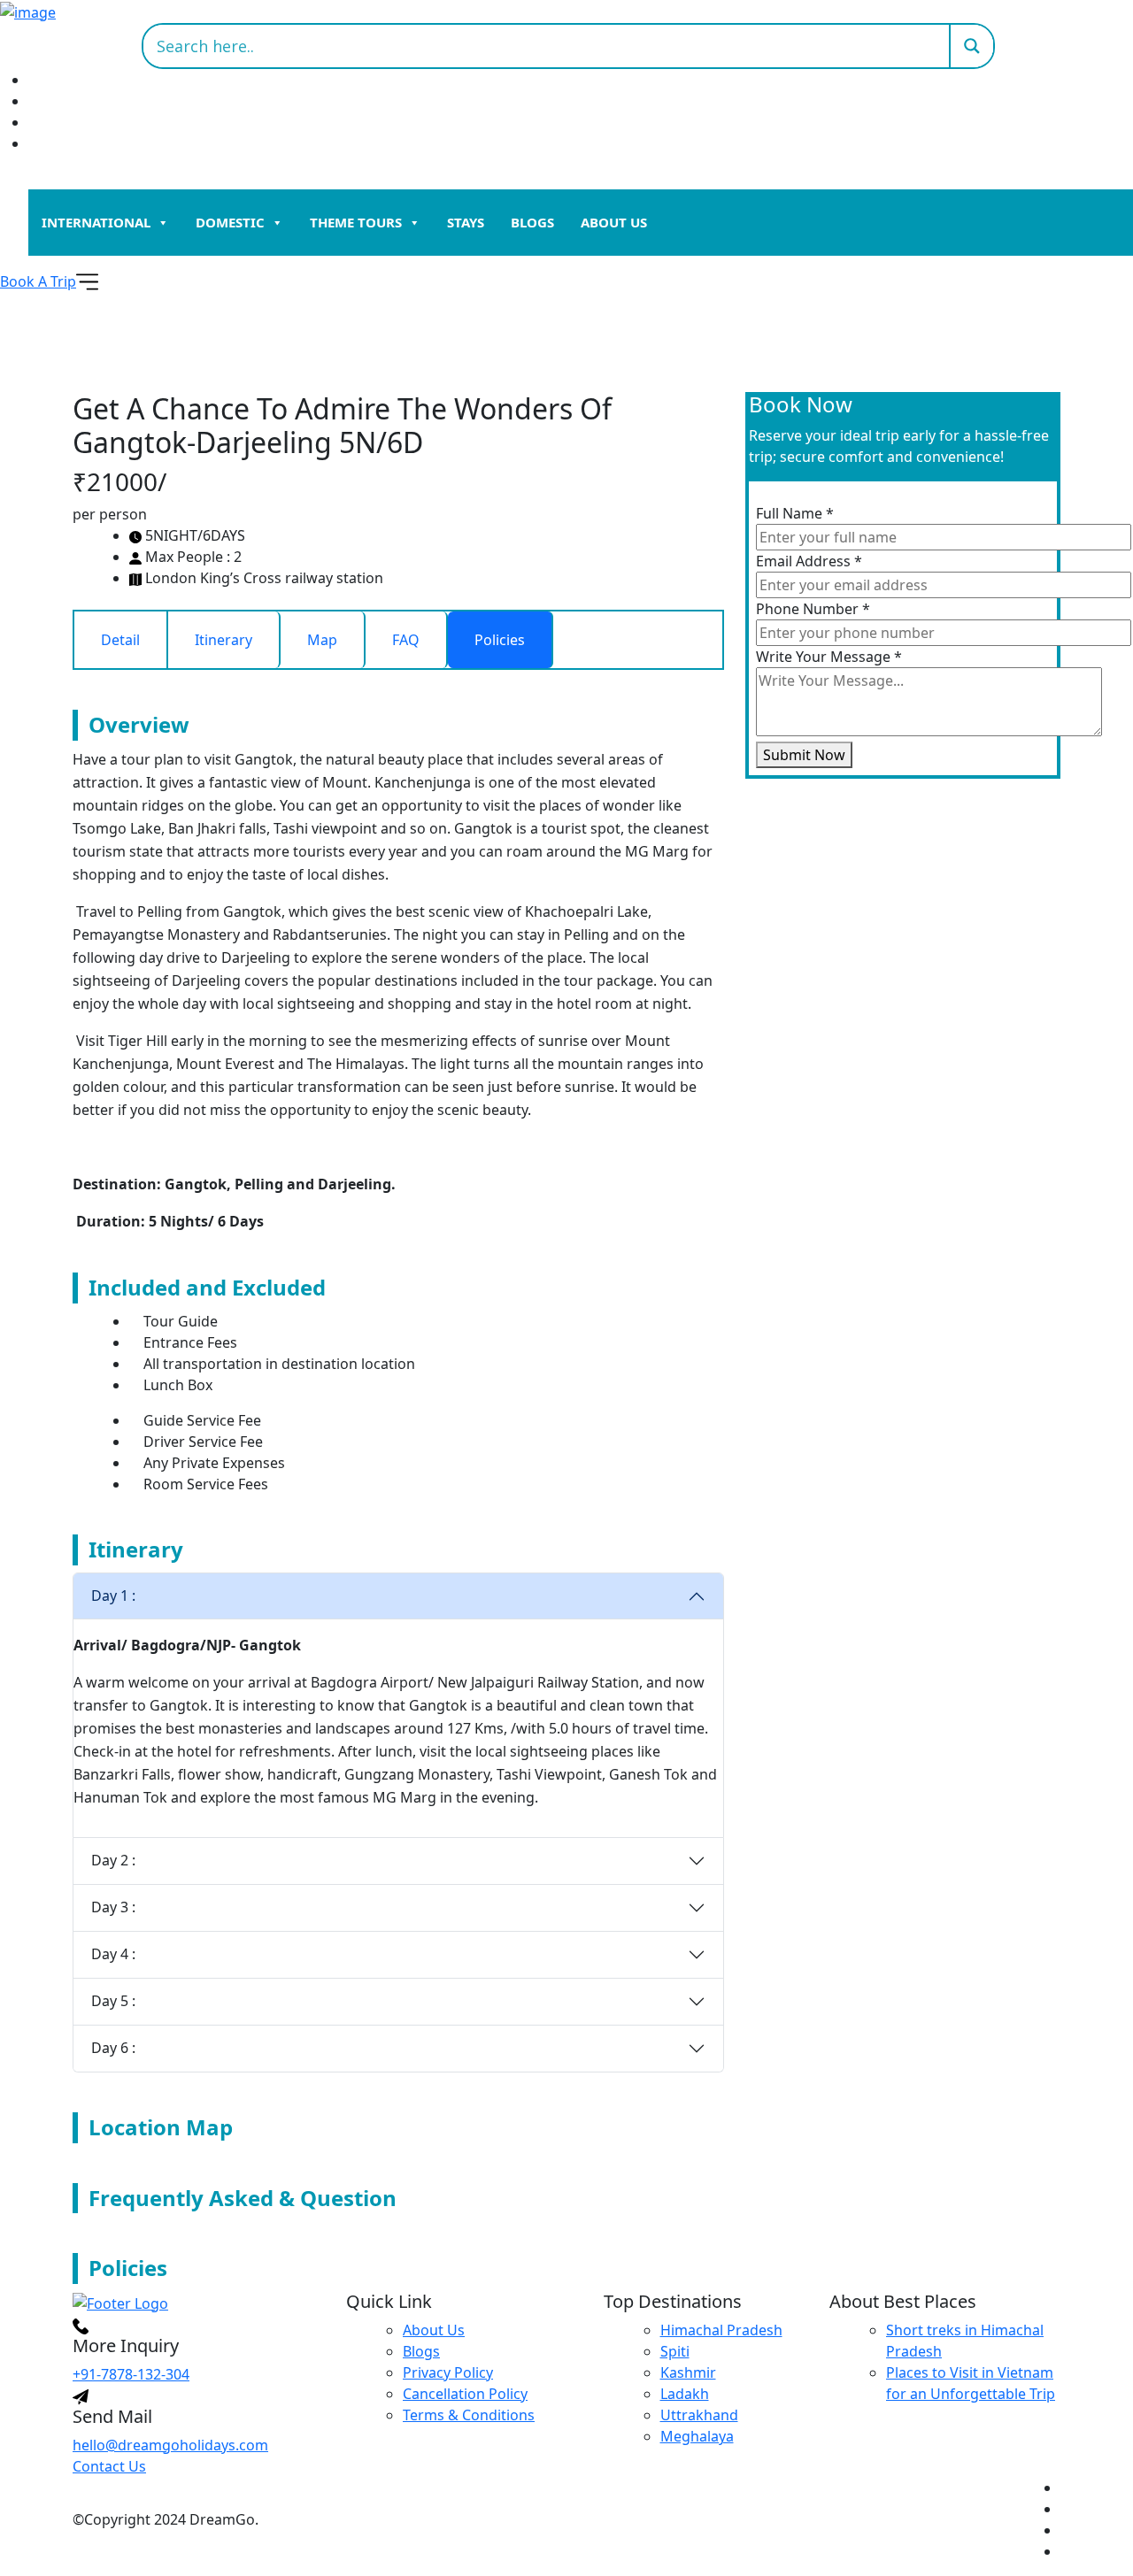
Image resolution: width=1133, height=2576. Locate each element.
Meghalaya (697, 2436)
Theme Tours (356, 222)
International (96, 222)
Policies (500, 640)
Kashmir (688, 2372)
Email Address (809, 561)
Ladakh (685, 2394)
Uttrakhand (699, 2415)
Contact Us (109, 2466)
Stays (466, 222)
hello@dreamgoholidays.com (170, 2445)
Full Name (795, 513)
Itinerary (224, 640)
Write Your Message (829, 657)
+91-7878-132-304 (131, 2374)
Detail (120, 640)
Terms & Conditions (469, 2415)
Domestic (230, 222)
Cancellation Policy (465, 2394)
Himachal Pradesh (721, 2330)
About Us (614, 222)
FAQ (406, 640)
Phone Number (813, 609)
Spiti (675, 2351)
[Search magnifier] (971, 46)
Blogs (532, 222)
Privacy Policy (448, 2372)
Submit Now (804, 755)
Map (322, 640)
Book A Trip (38, 281)
